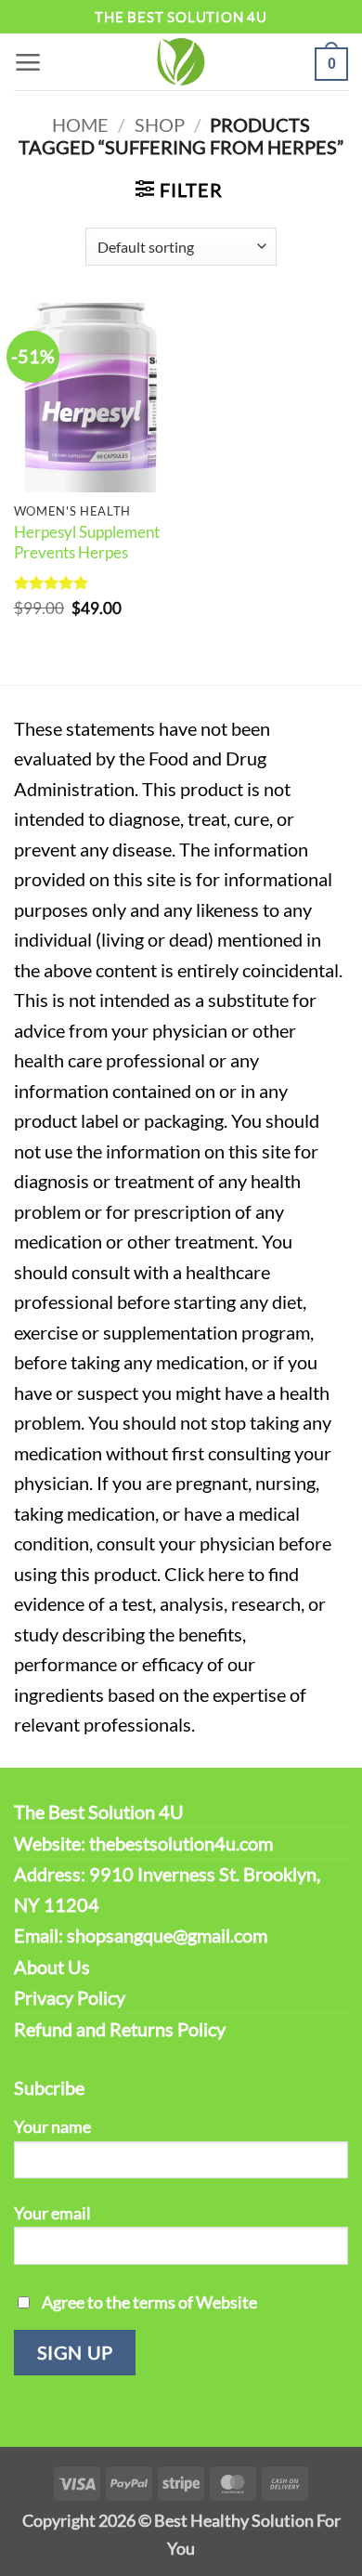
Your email (52, 2213)
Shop (160, 124)
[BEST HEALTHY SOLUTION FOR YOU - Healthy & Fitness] (181, 62)
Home (80, 124)
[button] (28, 62)
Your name (52, 2126)
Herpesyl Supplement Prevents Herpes (87, 542)
